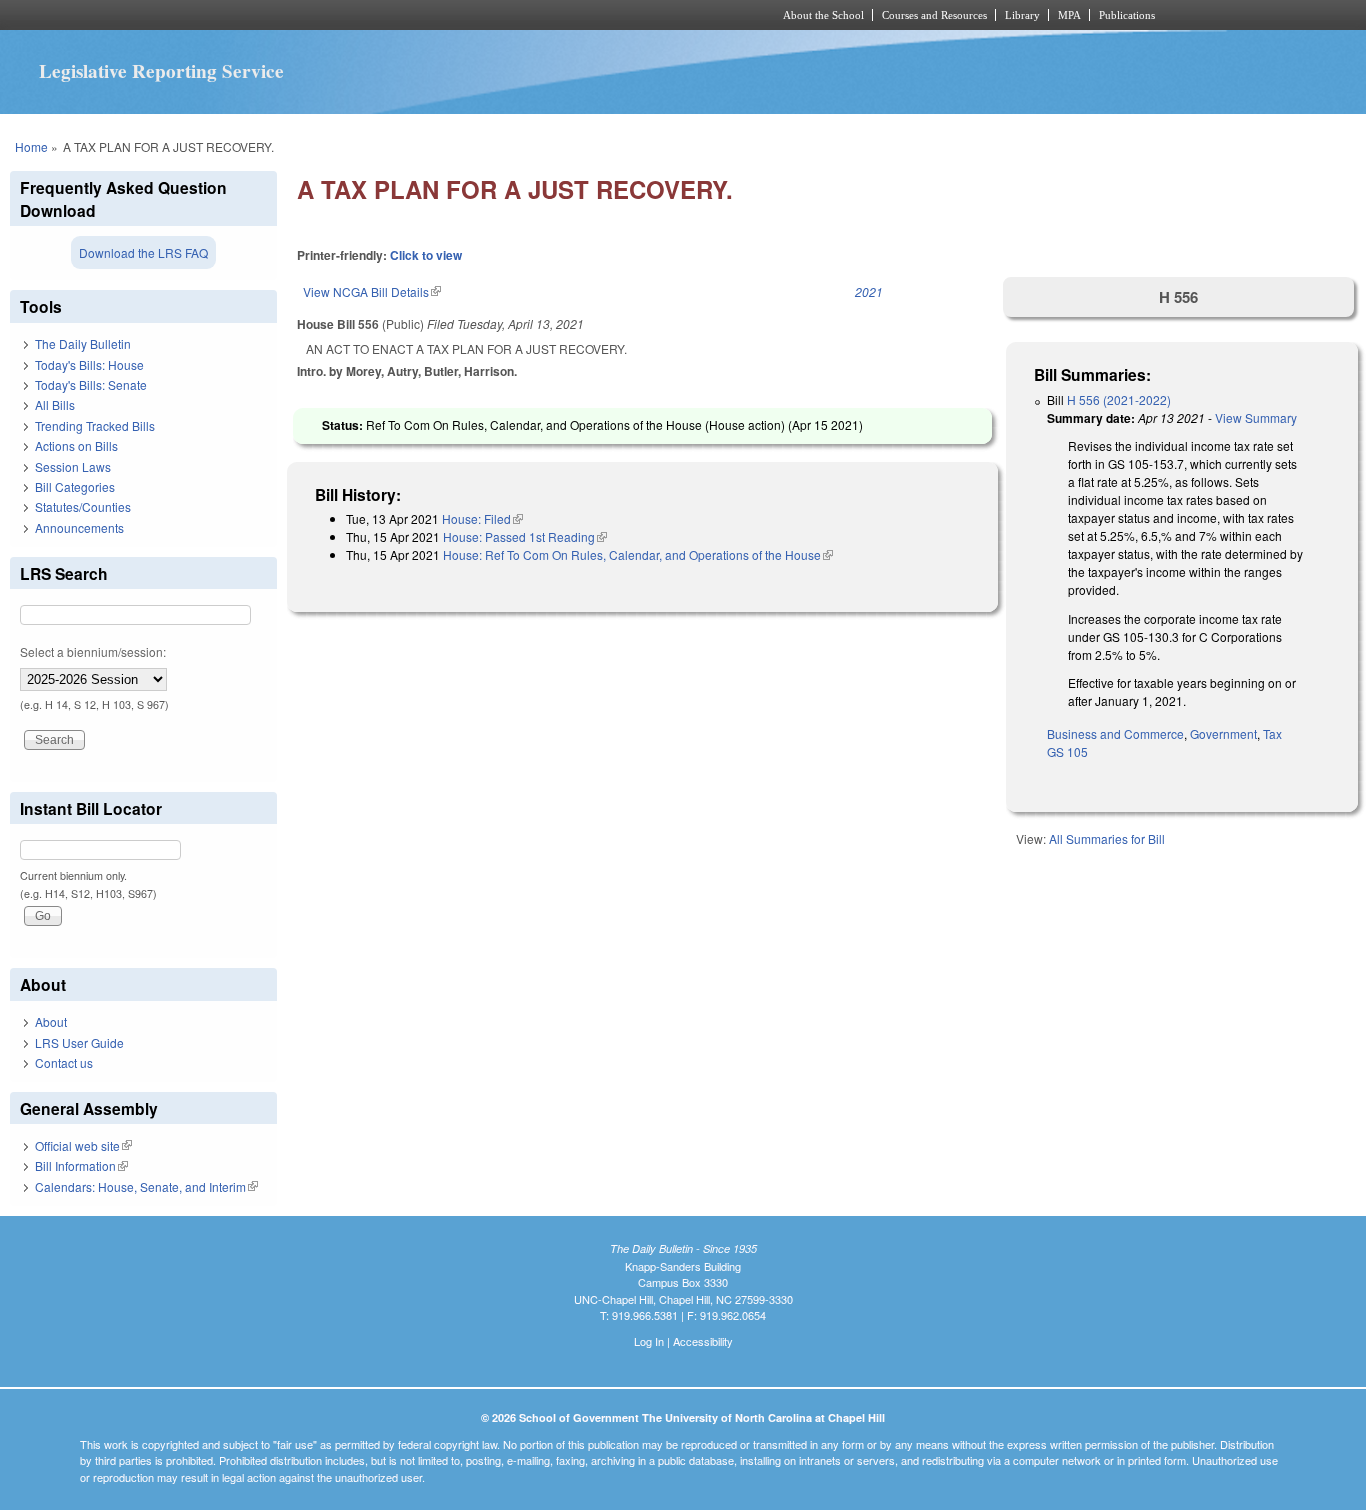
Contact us (64, 1062)
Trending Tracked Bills (95, 425)
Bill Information (81, 1165)
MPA (1069, 15)
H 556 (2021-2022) (1119, 399)
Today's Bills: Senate (91, 384)
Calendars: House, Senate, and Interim (146, 1186)
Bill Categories (75, 486)
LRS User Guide (79, 1042)
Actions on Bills (76, 445)
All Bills (55, 404)
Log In (649, 1341)
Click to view (426, 255)
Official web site (83, 1145)
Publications (1127, 15)
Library (1022, 15)
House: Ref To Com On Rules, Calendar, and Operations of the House (638, 554)
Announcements (79, 527)
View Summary (1256, 417)
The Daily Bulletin (83, 343)
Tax (1272, 733)
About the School (823, 15)
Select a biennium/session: (93, 651)
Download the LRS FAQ (143, 252)
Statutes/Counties (83, 506)
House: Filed (482, 518)
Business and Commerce (1115, 733)
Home (31, 146)
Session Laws (73, 466)
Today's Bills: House (89, 364)
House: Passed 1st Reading (525, 536)
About (51, 1021)
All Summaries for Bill (1107, 838)
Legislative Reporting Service (161, 71)
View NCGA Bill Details (372, 291)
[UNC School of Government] (418, 15)
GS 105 (1067, 751)
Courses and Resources (934, 15)
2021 (869, 291)
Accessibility (703, 1341)
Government (1223, 733)
